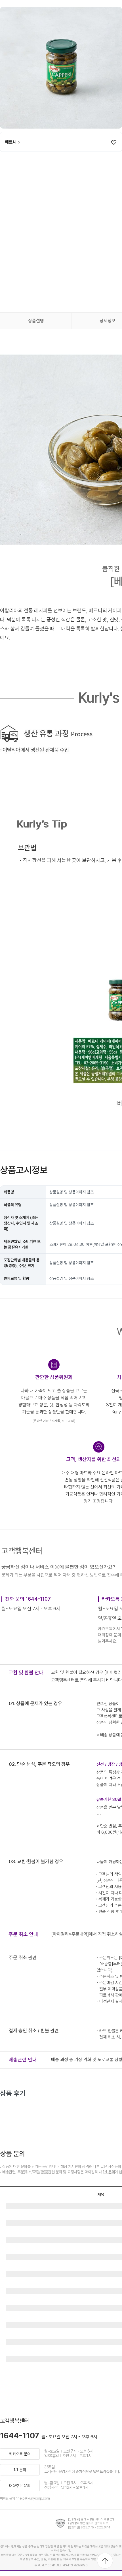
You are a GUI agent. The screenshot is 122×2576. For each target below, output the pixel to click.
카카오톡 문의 (20, 2454)
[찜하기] (114, 142)
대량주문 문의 (20, 2486)
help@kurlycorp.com (34, 2498)
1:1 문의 (109, 2172)
